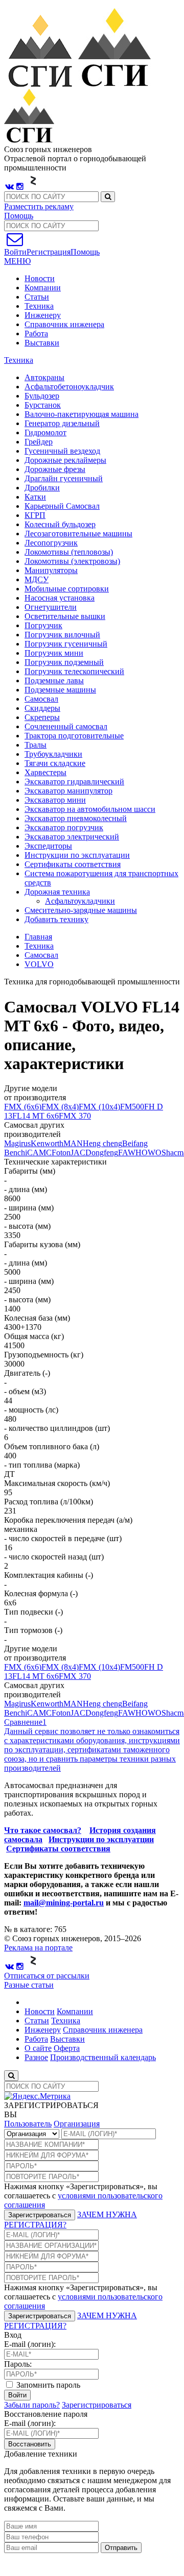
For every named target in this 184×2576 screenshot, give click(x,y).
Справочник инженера (64, 324)
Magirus (17, 1143)
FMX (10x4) (99, 1107)
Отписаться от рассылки (47, 1976)
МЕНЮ (17, 261)
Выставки (42, 343)
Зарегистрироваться (40, 2215)
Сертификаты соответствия (58, 1849)
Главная (38, 937)
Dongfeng (102, 1153)
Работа (36, 333)
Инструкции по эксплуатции (101, 1839)
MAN (73, 1143)
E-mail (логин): (30, 2344)
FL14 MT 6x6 (36, 1116)
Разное (36, 2057)
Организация (77, 2124)
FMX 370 (75, 1116)
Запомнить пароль (47, 2385)
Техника (39, 306)
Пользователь (28, 2124)
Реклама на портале (38, 1948)
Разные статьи (29, 1985)
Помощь (19, 216)
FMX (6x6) (23, 1107)
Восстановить (30, 2444)
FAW (127, 1153)
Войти (17, 2395)
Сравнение (25, 1722)
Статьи (37, 297)
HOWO (148, 1153)
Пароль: (18, 2364)
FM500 (132, 1107)
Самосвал (41, 955)
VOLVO (39, 964)
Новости (40, 278)
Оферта (67, 2048)
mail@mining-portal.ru (64, 1903)
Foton (61, 1153)
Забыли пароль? (32, 2405)
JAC (78, 1153)
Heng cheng (102, 1143)
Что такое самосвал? (43, 1830)
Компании (43, 288)
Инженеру (43, 315)
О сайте (38, 2048)
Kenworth (47, 1143)
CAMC (39, 1153)
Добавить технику (56, 919)
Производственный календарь (103, 2057)
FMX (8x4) (60, 1107)
